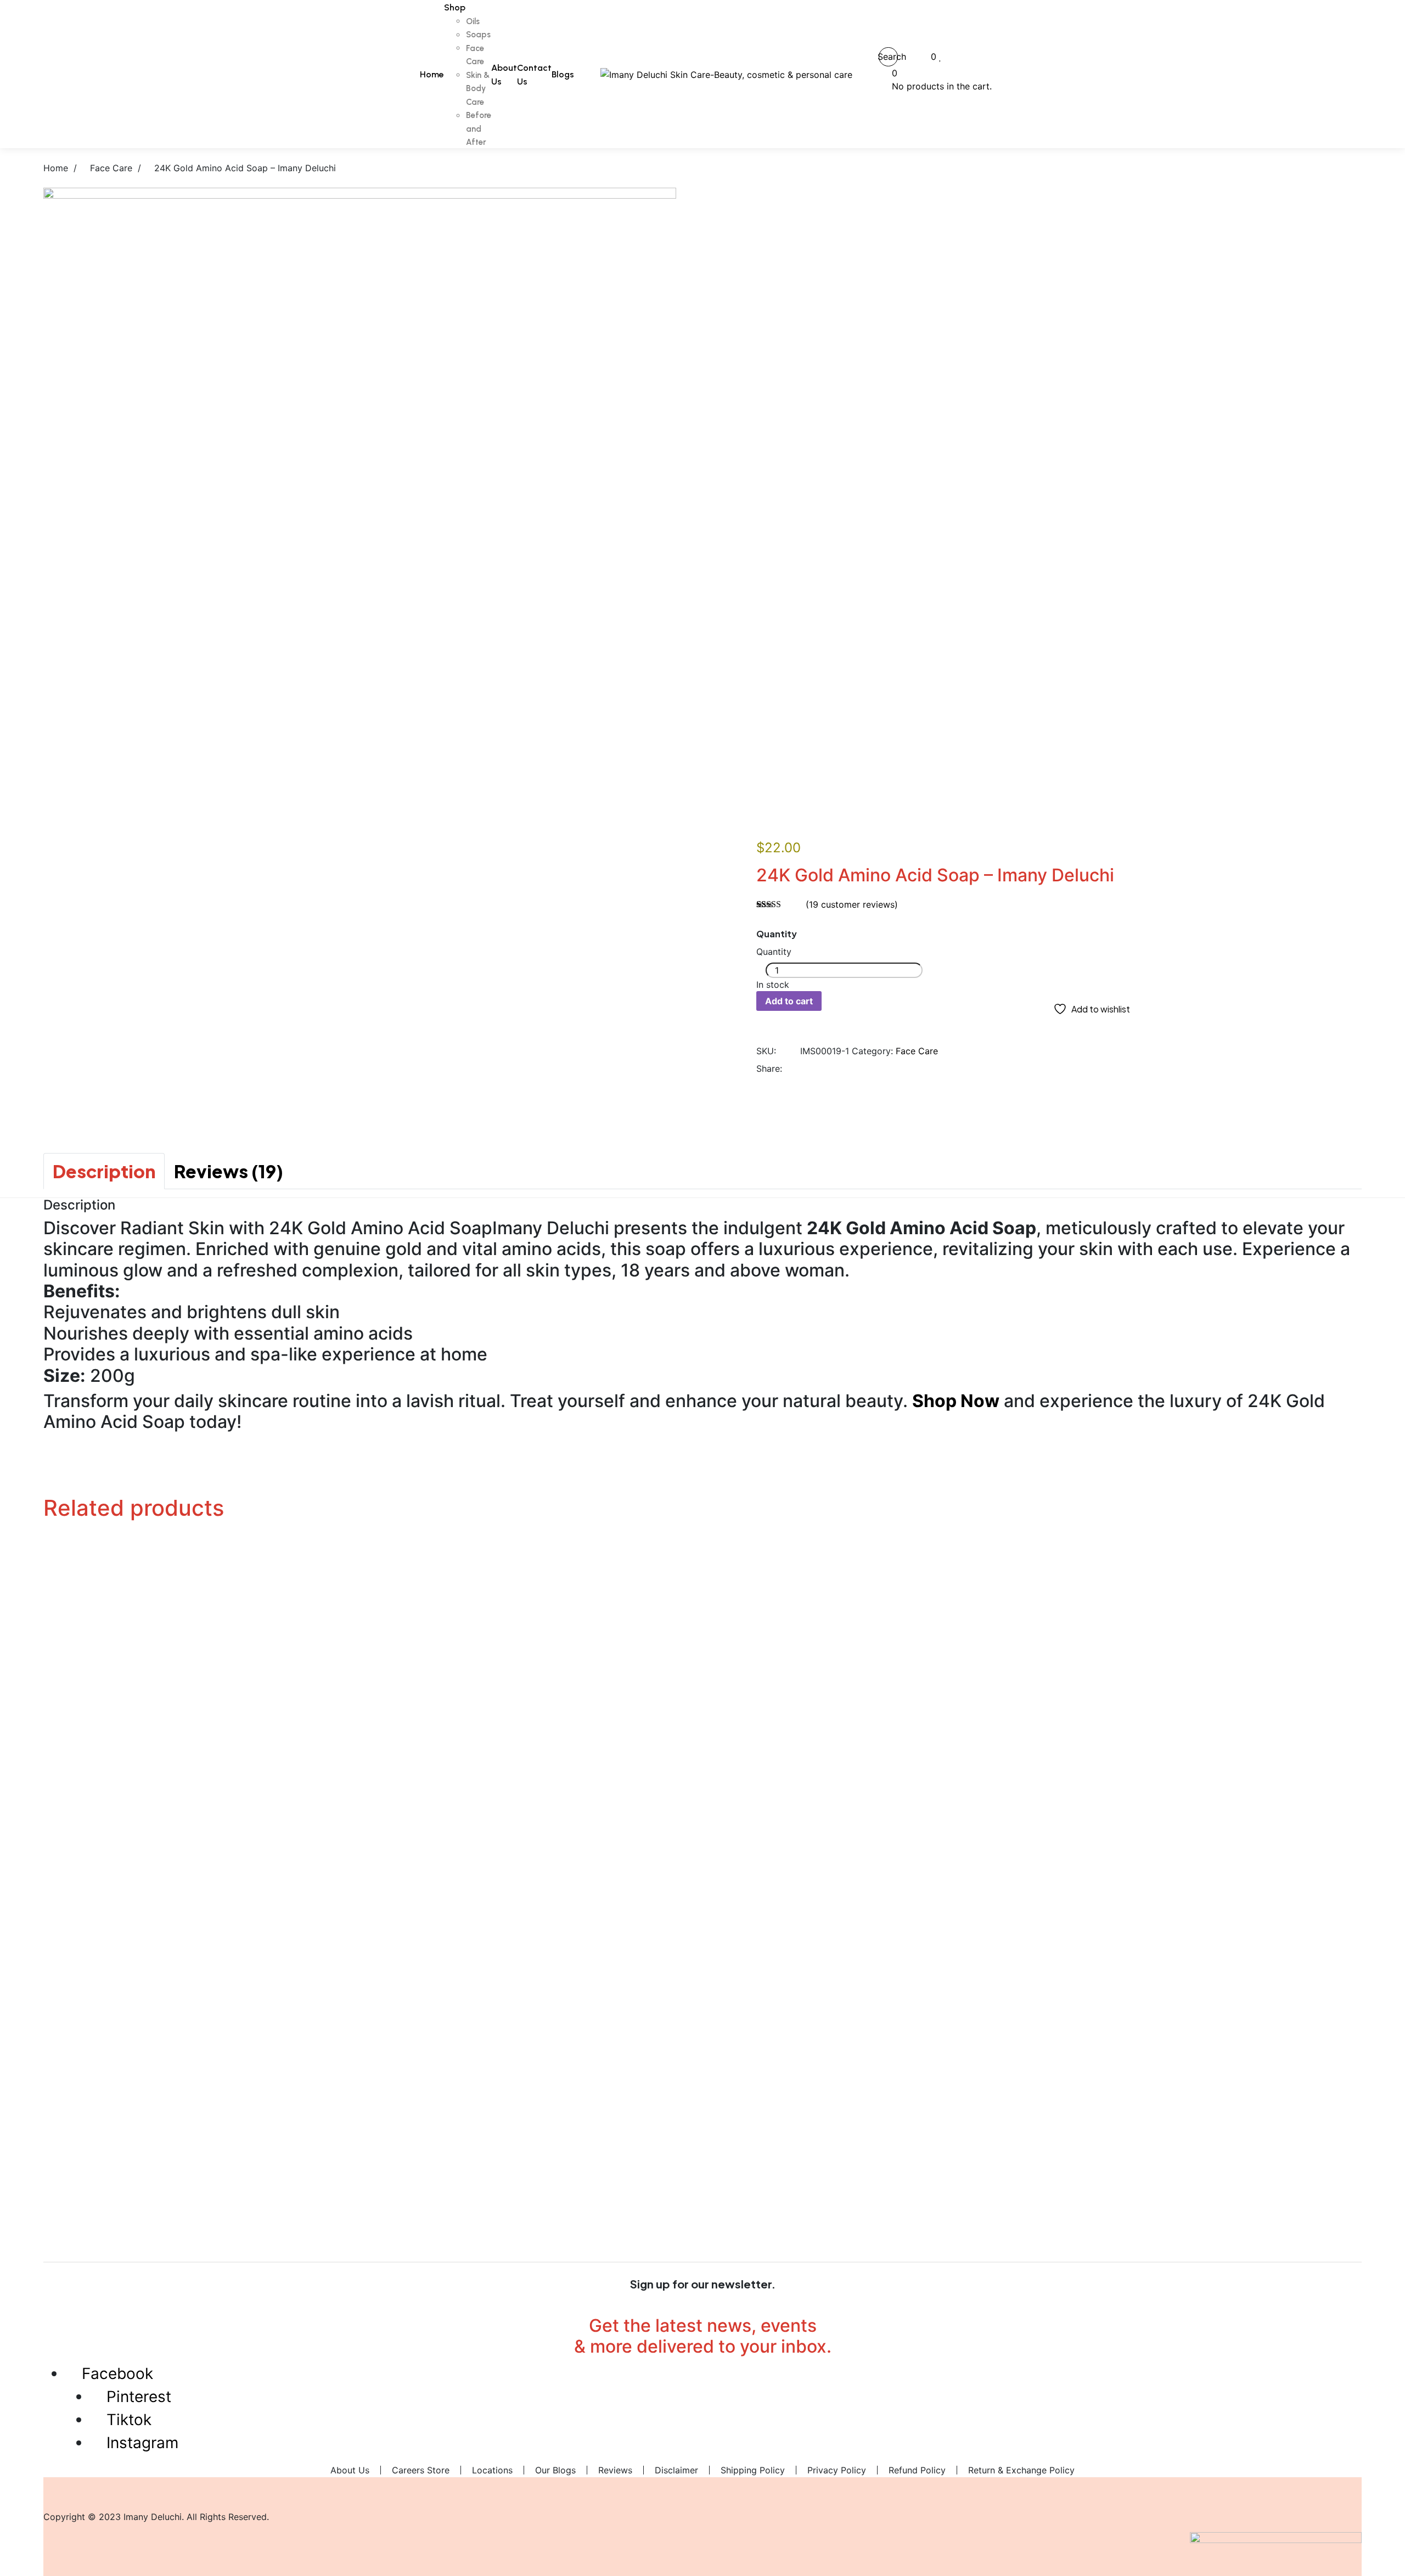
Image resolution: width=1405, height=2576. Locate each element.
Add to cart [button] (59, 1570)
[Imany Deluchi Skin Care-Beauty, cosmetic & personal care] (726, 74)
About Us (350, 2470)
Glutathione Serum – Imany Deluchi (703, 2077)
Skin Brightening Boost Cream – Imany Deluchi (702, 1748)
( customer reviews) (852, 904)
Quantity (777, 934)
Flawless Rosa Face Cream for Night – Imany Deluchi (702, 2182)
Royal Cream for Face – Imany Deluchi (702, 1958)
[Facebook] (814, 1068)
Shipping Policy (753, 2470)
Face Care (917, 1051)
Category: (872, 1051)
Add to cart (789, 1001)
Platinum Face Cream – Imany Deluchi (703, 1630)
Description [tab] (104, 1171)
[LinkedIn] (844, 1068)
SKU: (766, 1051)
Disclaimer (676, 2470)
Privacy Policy (837, 2470)
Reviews (615, 2470)
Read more (58, 1689)
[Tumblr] (859, 1068)
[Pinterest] (874, 1068)
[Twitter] (829, 1068)
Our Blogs (555, 2470)
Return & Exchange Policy (1021, 2470)
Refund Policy (917, 2470)
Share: (769, 1068)
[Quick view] (38, 1583)
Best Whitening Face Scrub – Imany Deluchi (703, 1853)
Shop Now (956, 1401)
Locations (492, 2470)
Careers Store (421, 2470)
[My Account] (914, 57)
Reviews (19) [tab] (229, 1171)
